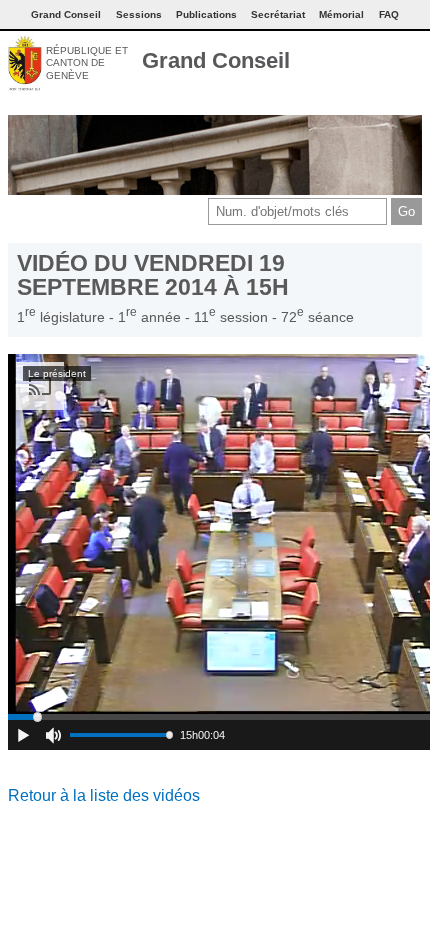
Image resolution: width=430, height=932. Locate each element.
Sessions (139, 14)
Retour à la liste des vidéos (104, 795)
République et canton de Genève (87, 63)
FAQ (389, 14)
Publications (206, 14)
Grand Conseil (216, 60)
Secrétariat (278, 14)
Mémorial (341, 14)
